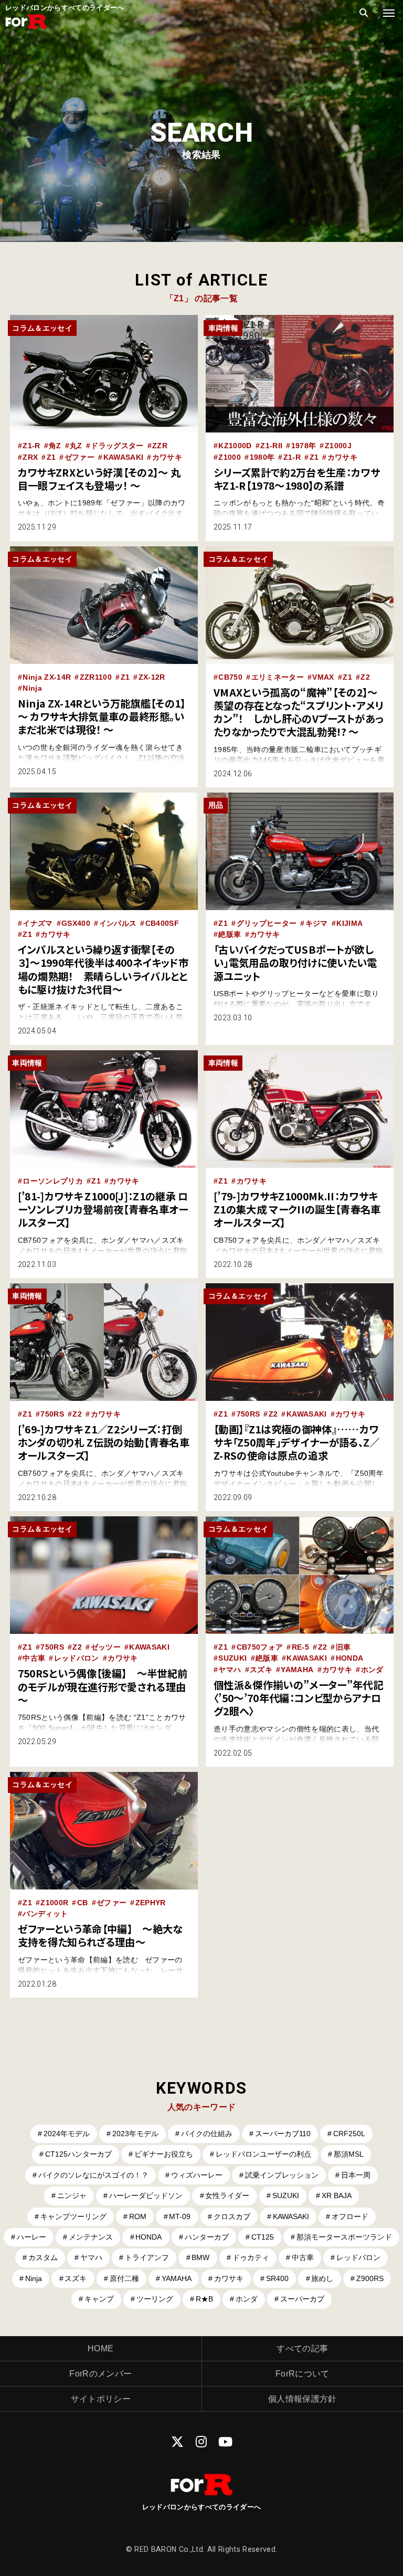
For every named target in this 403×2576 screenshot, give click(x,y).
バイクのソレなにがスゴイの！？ (93, 2175)
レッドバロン (77, 1658)
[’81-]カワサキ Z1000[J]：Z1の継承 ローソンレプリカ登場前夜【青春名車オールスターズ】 (103, 1209)
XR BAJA (337, 2195)
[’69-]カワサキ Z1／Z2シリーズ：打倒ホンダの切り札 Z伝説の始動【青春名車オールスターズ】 (104, 1442)
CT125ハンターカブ (78, 2154)
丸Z (76, 446)
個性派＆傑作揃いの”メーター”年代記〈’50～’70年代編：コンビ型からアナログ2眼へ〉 (298, 1698)
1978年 (304, 446)
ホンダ (372, 1670)
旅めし (322, 2278)
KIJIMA (349, 923)
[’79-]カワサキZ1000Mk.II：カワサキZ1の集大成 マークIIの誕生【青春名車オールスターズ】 (297, 1209)
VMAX (323, 677)
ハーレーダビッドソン (146, 2195)
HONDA (350, 1658)
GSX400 (76, 923)
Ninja (32, 688)
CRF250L (349, 2134)
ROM (138, 2216)
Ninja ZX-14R (47, 677)
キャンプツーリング (73, 2216)
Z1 (51, 457)
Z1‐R (292, 457)
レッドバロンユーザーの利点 (263, 2154)
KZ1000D (235, 446)
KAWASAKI (124, 457)
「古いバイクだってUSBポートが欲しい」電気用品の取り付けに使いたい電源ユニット (295, 963)
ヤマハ (230, 1670)
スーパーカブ (302, 2299)
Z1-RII (271, 446)
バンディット (45, 1914)
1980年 (262, 457)
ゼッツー (106, 1647)
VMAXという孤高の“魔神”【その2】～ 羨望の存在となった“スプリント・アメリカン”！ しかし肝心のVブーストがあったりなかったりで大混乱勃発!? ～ (298, 712)
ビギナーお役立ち (164, 2154)
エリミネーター (278, 677)
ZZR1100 (96, 677)
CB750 (230, 677)
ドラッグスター (117, 446)
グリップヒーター (267, 923)
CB (83, 1903)
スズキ (261, 1670)
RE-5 (300, 1647)
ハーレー (31, 2237)
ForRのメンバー (100, 2374)
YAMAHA (297, 1670)
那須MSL (349, 2154)
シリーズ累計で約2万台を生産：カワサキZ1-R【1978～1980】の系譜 (297, 479)
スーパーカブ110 (283, 2134)
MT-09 (180, 2216)
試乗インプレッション (282, 2175)
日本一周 (356, 2175)
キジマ (317, 923)
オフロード (350, 2216)
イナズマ (38, 923)
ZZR (160, 446)
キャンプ (99, 2299)
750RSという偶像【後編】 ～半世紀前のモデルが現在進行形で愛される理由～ (103, 1686)
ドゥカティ (251, 2257)
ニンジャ (72, 2195)
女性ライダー (227, 2195)
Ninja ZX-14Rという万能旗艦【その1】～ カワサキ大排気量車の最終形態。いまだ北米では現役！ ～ (102, 716)
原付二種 (124, 2278)
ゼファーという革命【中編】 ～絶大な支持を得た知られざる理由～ (100, 1935)
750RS (52, 1414)
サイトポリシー (101, 2399)
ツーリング (155, 2299)
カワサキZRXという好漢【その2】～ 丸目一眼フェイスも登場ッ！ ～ (99, 479)
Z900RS (370, 2278)
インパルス (118, 923)
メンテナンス (91, 2237)
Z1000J (338, 446)
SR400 (277, 2278)
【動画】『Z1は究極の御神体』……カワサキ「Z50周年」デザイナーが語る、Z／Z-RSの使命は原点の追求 (297, 1442)
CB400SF (162, 923)
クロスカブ (232, 2216)
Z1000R (54, 1903)
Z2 (365, 677)
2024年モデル (67, 2134)
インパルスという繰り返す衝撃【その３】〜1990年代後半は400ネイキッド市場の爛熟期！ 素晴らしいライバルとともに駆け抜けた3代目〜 (103, 969)
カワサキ (167, 457)
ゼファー (79, 457)
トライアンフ (147, 2257)
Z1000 (230, 457)
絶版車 (230, 934)
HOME (100, 2348)
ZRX (30, 457)
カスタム (43, 2257)
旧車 (343, 1647)
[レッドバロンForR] (26, 28)
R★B (204, 2299)
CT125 (263, 2237)
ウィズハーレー (197, 2175)
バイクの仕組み (207, 2134)
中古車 (34, 1658)
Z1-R (31, 446)
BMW (200, 2257)
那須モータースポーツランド (344, 2237)
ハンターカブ (207, 2237)
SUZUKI (232, 1658)
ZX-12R (152, 677)
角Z (55, 446)
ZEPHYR (151, 1903)
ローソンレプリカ (53, 1181)
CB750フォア (260, 1647)
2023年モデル (135, 2134)
